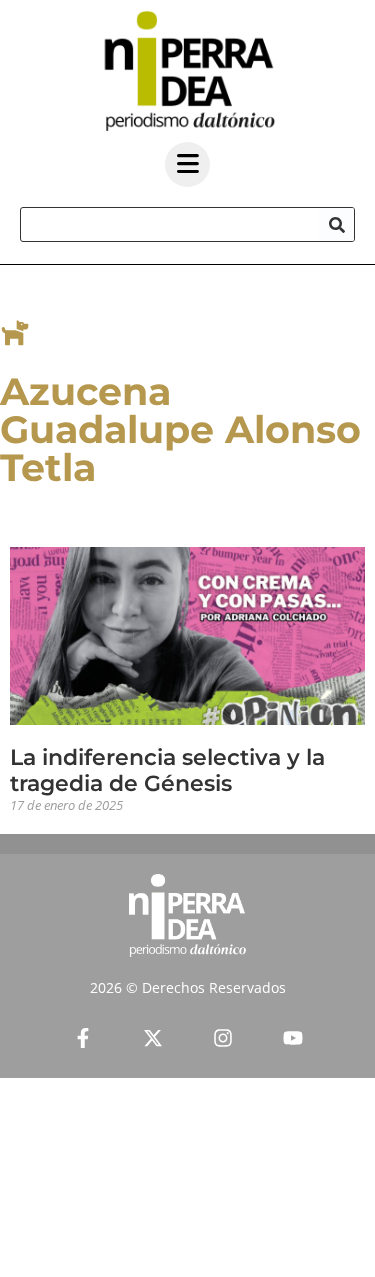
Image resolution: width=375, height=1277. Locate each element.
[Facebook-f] (83, 1038)
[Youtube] (293, 1038)
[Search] (336, 224)
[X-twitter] (153, 1038)
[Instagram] (223, 1038)
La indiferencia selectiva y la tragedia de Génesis (167, 770)
